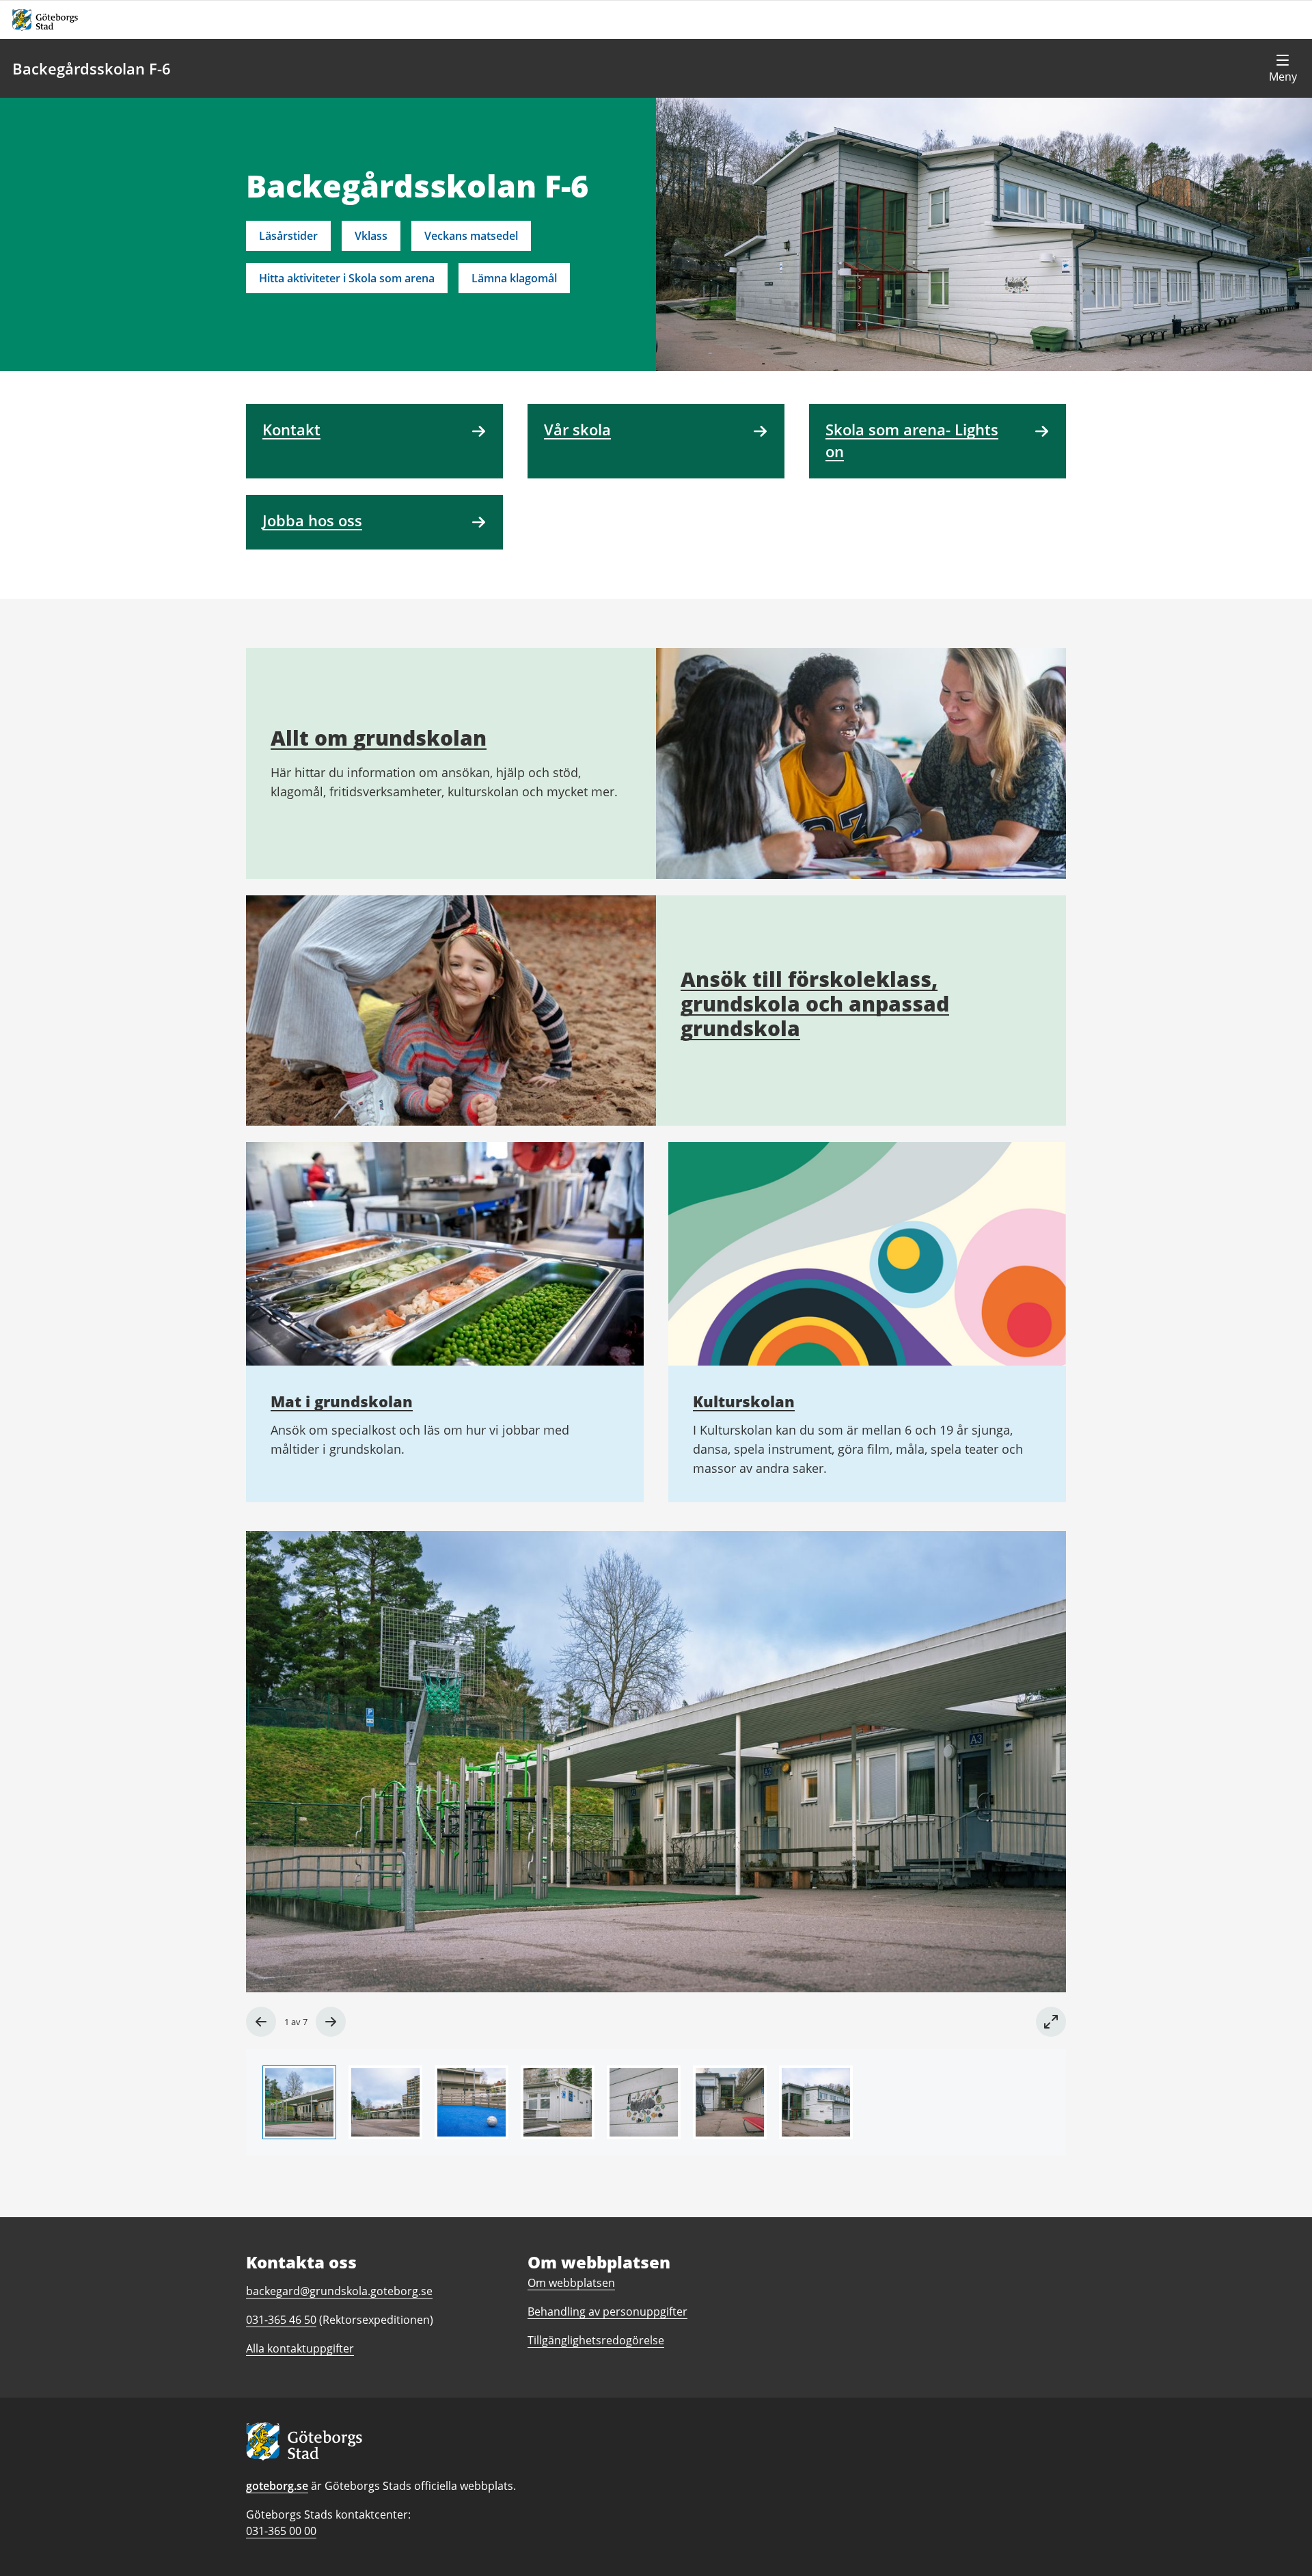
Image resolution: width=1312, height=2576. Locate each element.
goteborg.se (277, 2486)
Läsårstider (288, 236)
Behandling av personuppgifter (607, 2311)
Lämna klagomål (514, 278)
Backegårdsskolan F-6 (92, 68)
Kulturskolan (744, 1401)
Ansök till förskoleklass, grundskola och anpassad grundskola (815, 1004)
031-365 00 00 (281, 2531)
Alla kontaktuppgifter (300, 2348)
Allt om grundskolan (379, 738)
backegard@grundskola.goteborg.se (339, 2291)
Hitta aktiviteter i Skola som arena (347, 278)
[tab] (299, 2102)
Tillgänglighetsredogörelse (596, 2340)
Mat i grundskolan (342, 1401)
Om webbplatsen (571, 2283)
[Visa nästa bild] (331, 2022)
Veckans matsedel (471, 236)
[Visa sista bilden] (261, 2022)
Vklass (371, 236)
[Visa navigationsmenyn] (1283, 68)
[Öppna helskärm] (1051, 2022)
